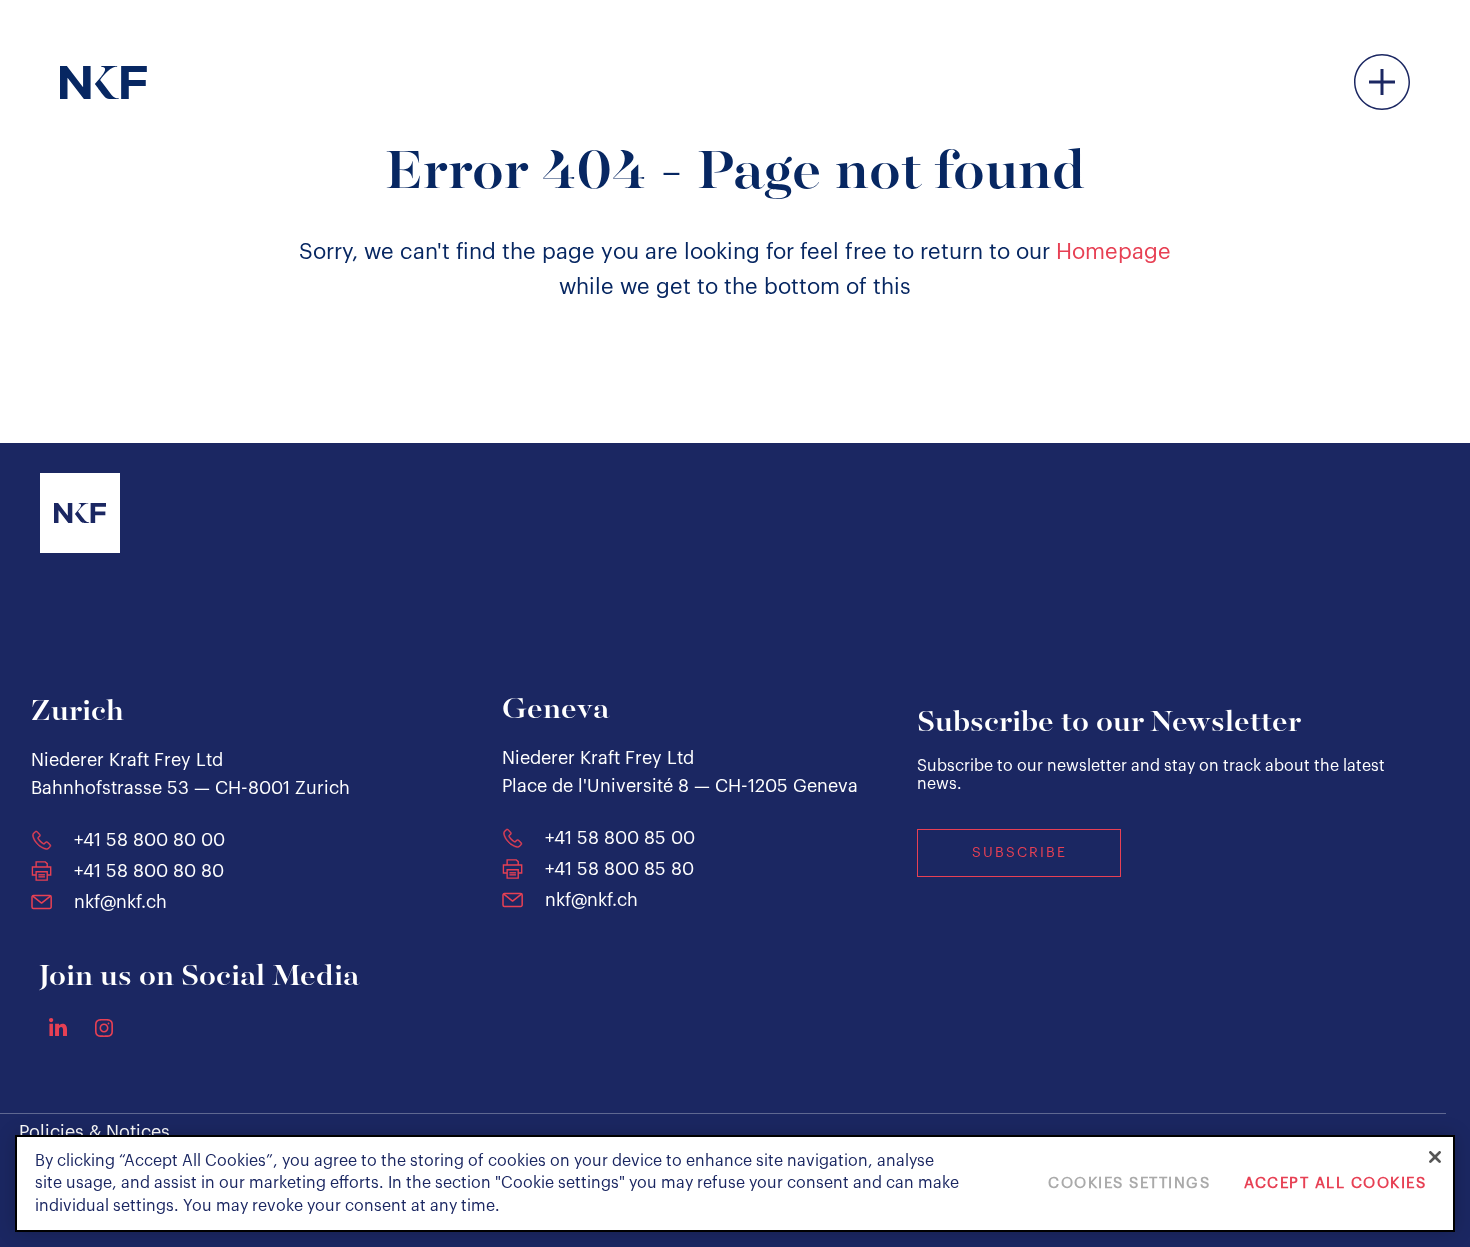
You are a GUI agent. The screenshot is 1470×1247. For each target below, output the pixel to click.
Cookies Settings (1129, 1183)
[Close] (1435, 1157)
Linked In (58, 1027)
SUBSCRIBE (1019, 853)
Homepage (1113, 252)
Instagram (104, 1028)
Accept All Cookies (1335, 1183)
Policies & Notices (94, 1132)
